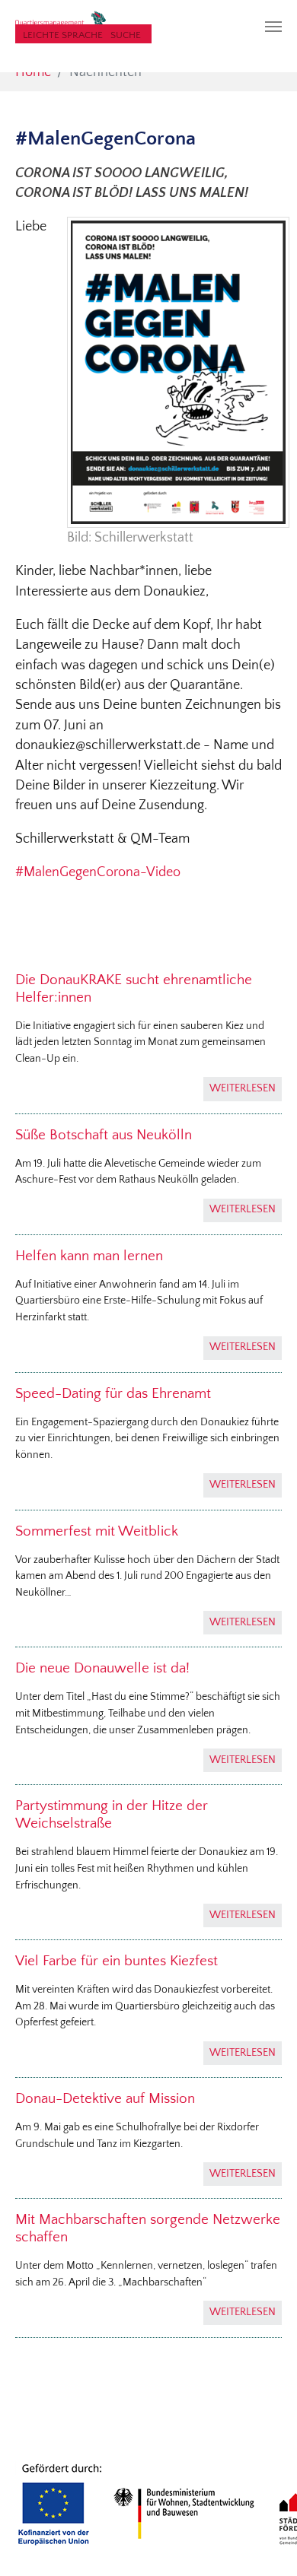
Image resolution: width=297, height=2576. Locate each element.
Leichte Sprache (63, 35)
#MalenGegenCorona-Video (98, 872)
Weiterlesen (243, 1088)
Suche (126, 35)
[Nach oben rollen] (262, 2541)
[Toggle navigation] (273, 27)
